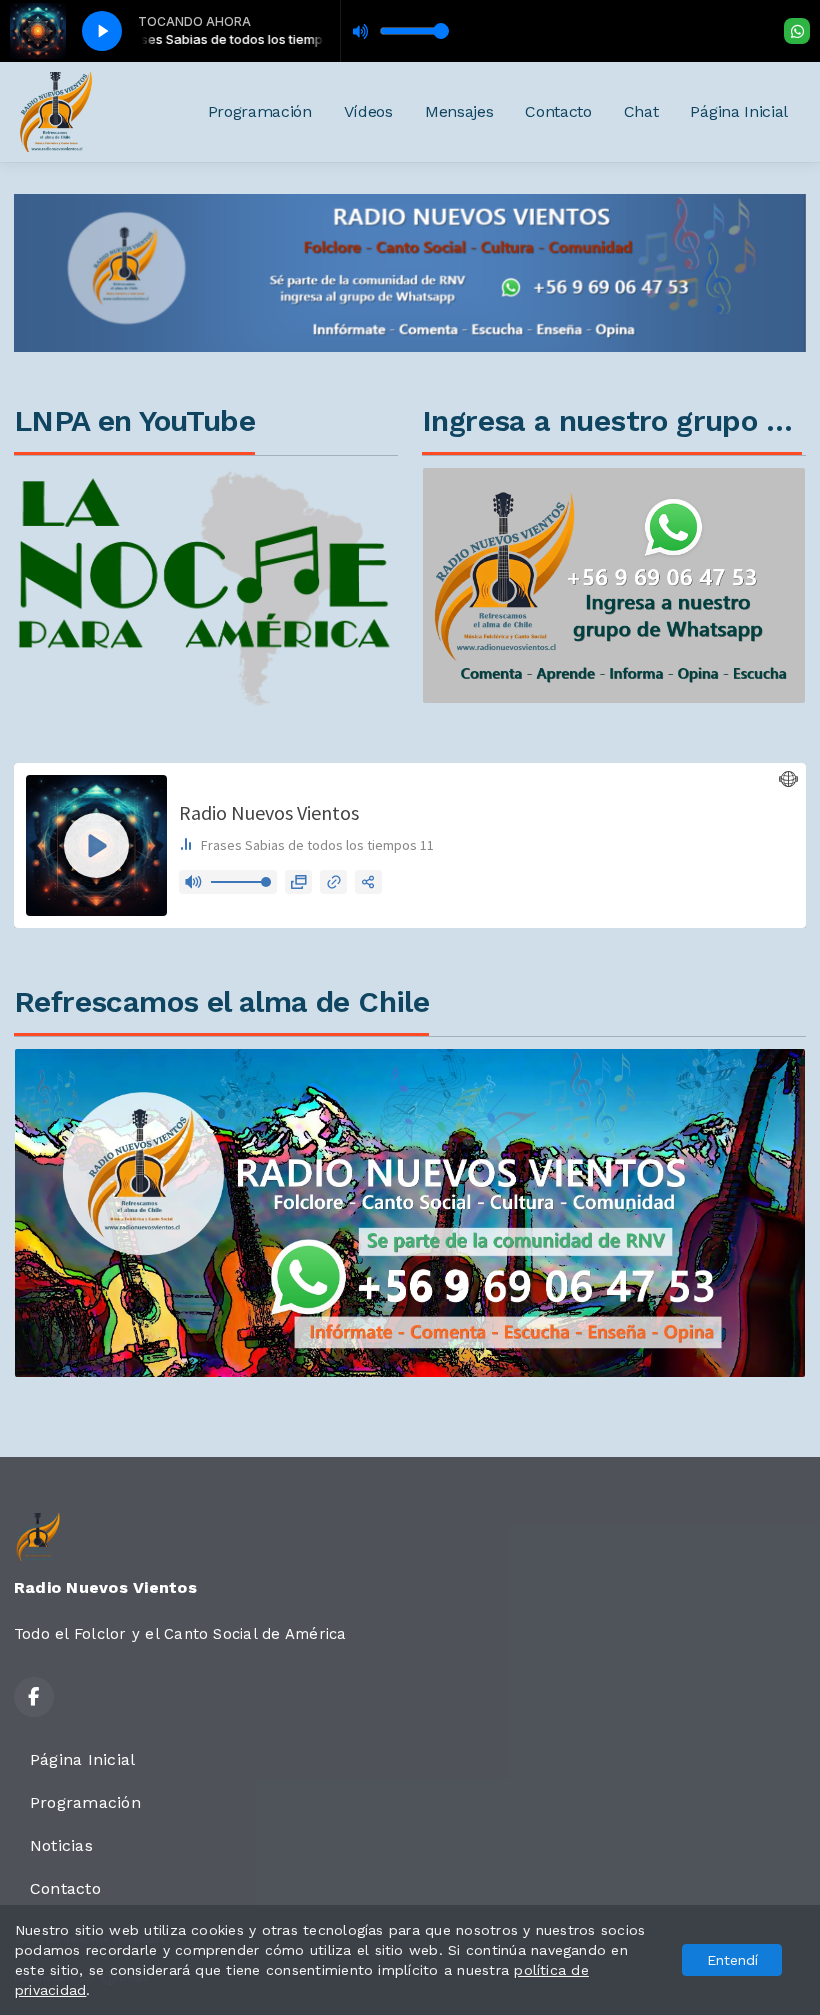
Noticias (61, 1845)
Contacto (558, 111)
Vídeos (368, 111)
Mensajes (459, 111)
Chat (641, 111)
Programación (260, 111)
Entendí (732, 1960)
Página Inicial (739, 111)
